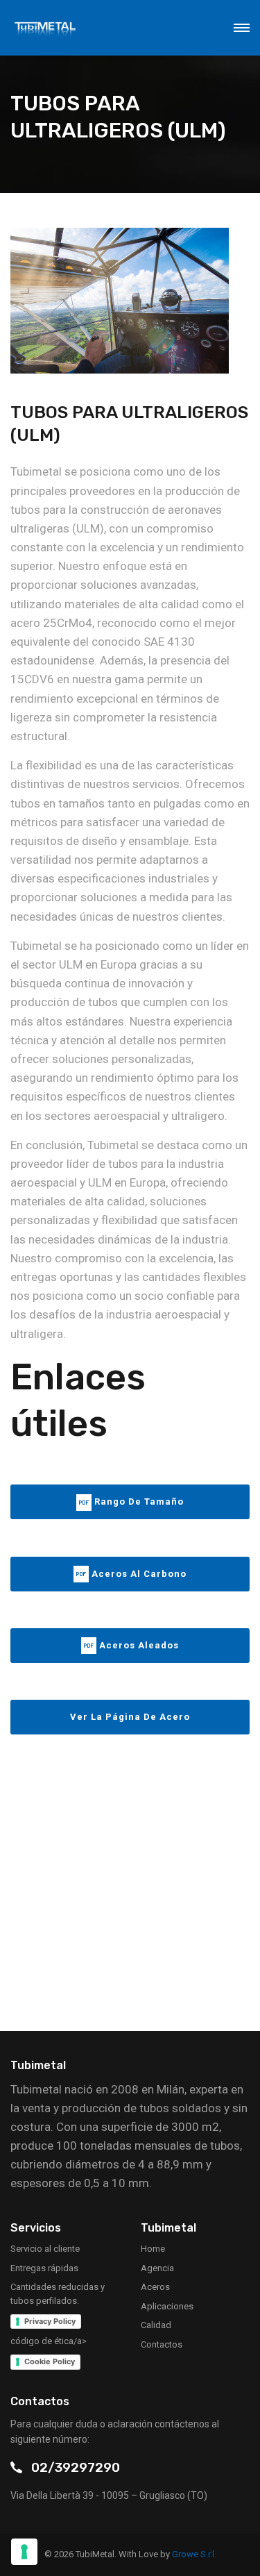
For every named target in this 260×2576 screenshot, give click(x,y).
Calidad (156, 2325)
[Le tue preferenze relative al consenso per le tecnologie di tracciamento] (24, 2552)
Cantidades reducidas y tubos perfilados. (58, 2294)
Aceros (155, 2287)
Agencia (157, 2268)
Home (153, 2249)
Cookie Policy (50, 2361)
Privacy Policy (50, 2321)
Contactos (162, 2344)
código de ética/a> (49, 2341)
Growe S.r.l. (194, 2554)
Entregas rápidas (44, 2268)
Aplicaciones (167, 2306)
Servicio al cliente (45, 2249)
